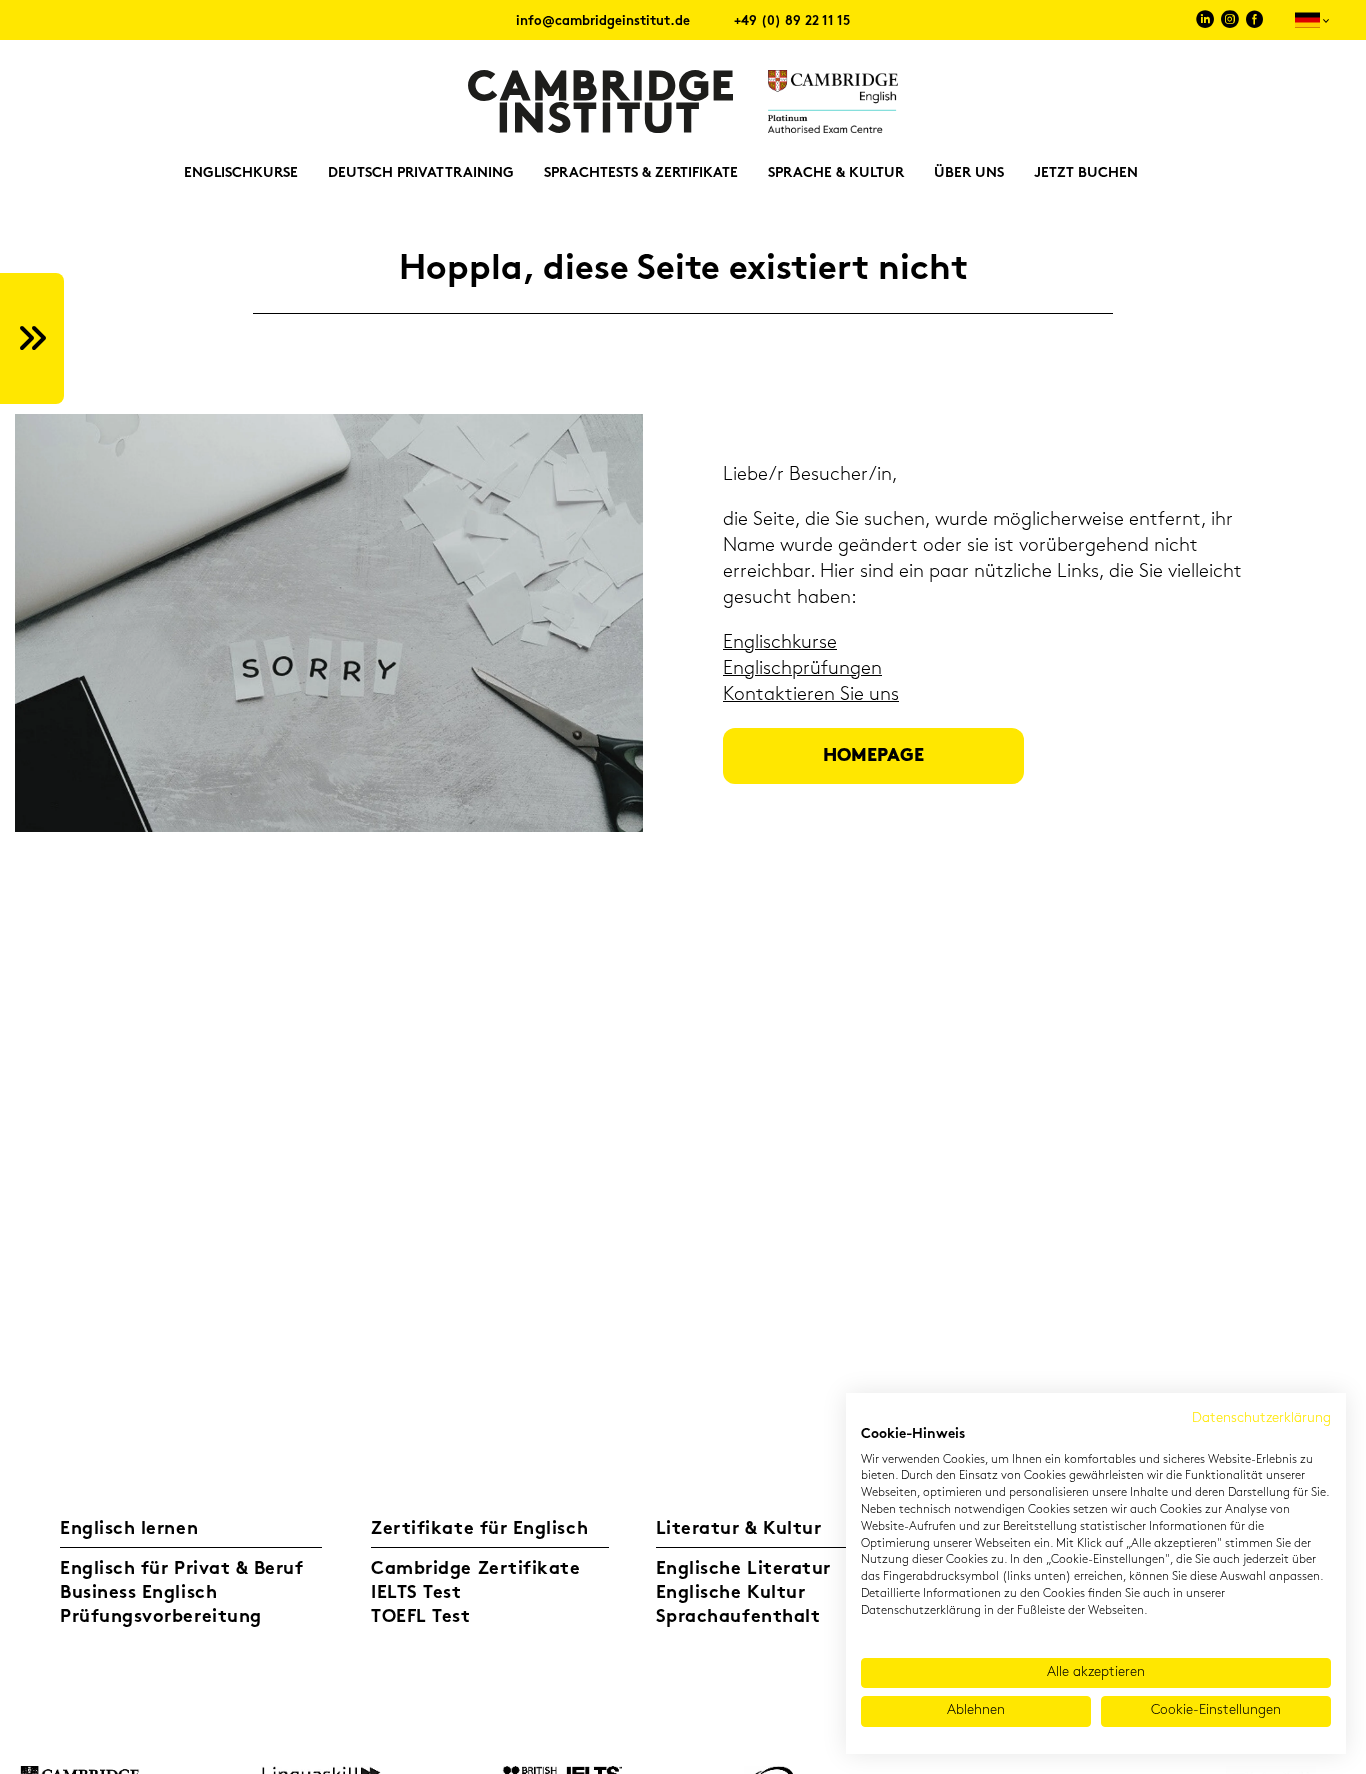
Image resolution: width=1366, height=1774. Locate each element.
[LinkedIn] (1205, 23)
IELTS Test (416, 1594)
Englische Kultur (731, 1594)
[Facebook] (1255, 23)
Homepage (873, 757)
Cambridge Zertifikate (475, 1570)
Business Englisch (138, 1594)
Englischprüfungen (802, 669)
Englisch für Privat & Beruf (182, 1570)
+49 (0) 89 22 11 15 (792, 21)
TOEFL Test (420, 1618)
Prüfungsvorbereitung (161, 1618)
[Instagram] (1230, 23)
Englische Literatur (743, 1570)
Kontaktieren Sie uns (811, 695)
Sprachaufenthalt (738, 1618)
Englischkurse (780, 643)
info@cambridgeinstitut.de (603, 21)
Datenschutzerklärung (1261, 1418)
